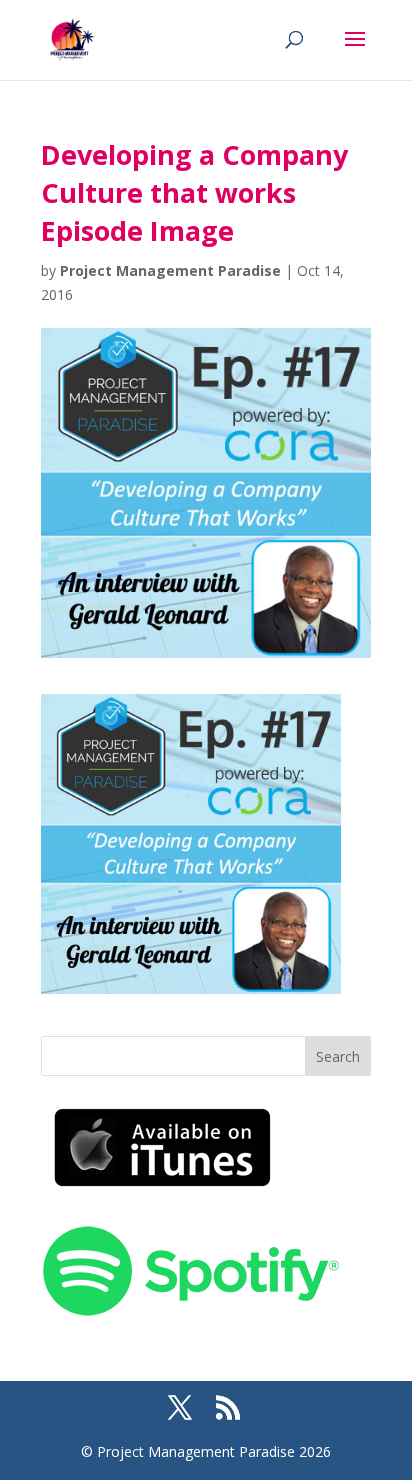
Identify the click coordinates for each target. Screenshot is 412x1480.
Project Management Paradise (170, 270)
